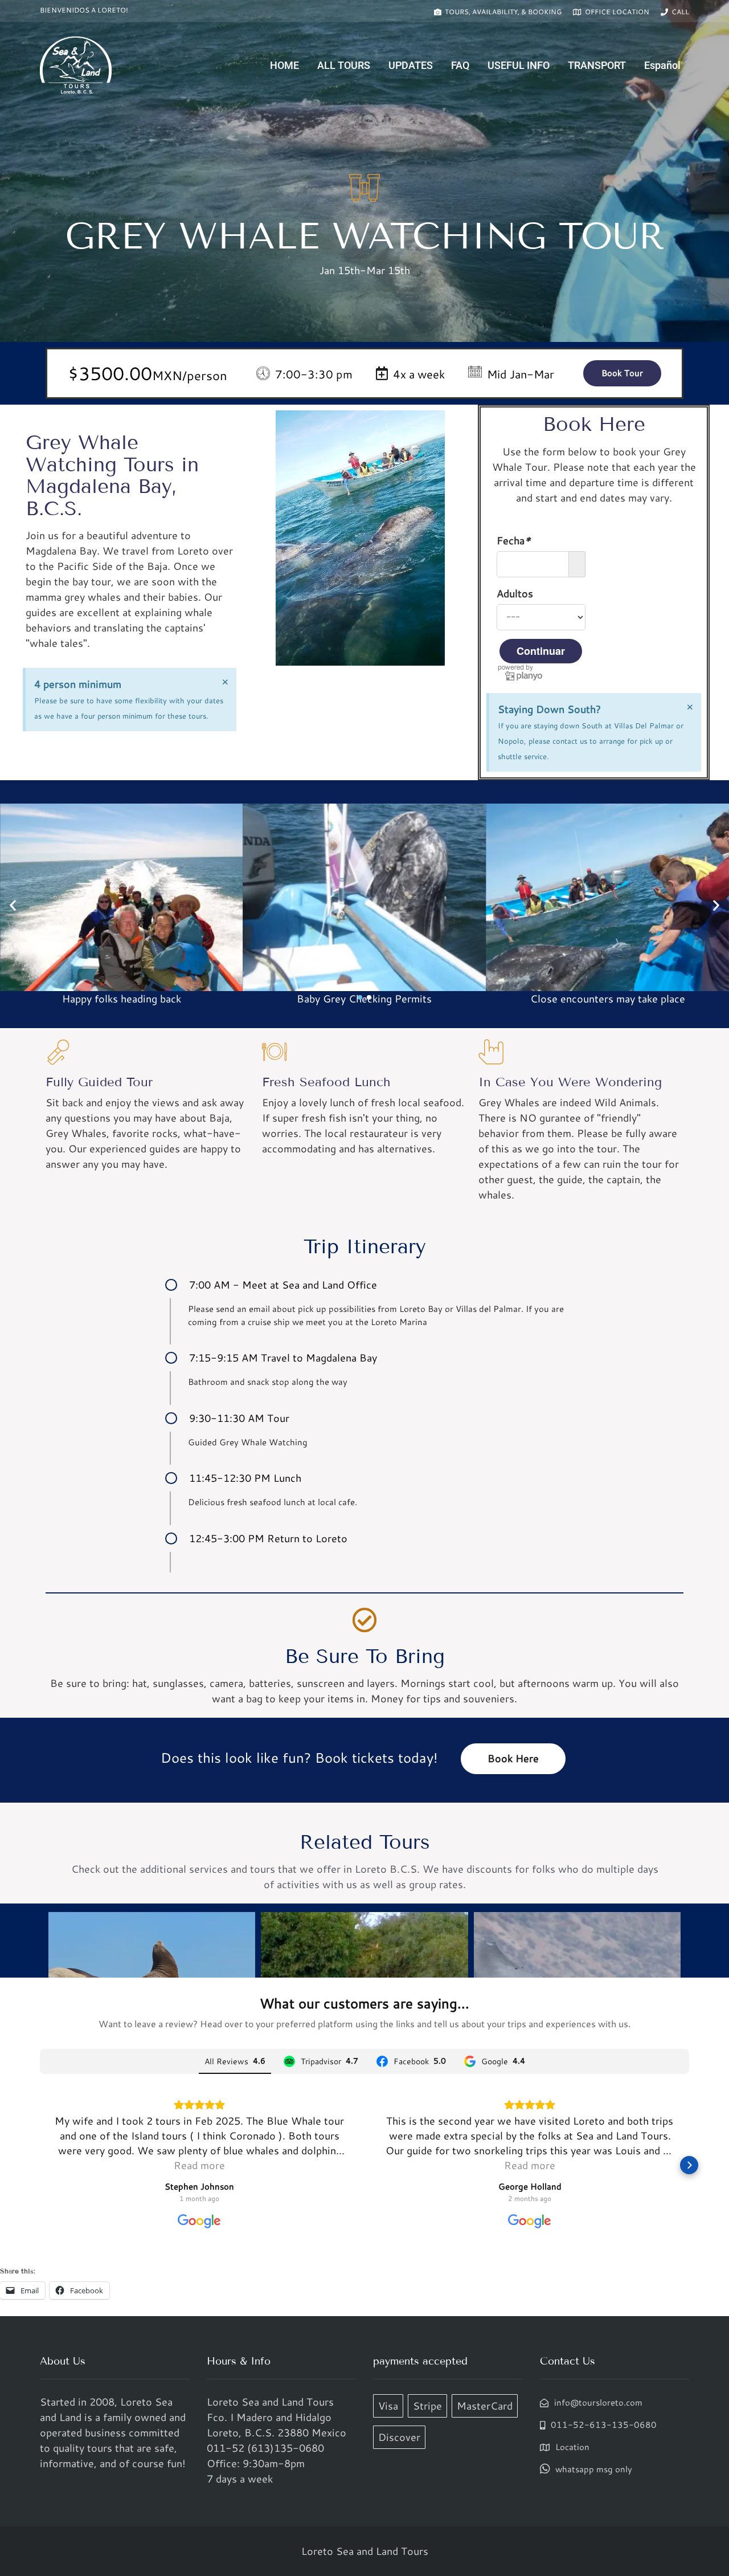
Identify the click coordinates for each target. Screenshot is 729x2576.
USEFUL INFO (519, 65)
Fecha (514, 540)
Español (662, 65)
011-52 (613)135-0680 (265, 2448)
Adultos (515, 593)
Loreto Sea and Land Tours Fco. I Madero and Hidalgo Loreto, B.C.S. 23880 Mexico (277, 2417)
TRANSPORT (597, 65)
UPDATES (411, 65)
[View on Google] (199, 2222)
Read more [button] (199, 2165)
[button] (13, 905)
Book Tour (622, 373)
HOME (284, 65)
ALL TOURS (344, 65)
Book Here (513, 1758)
